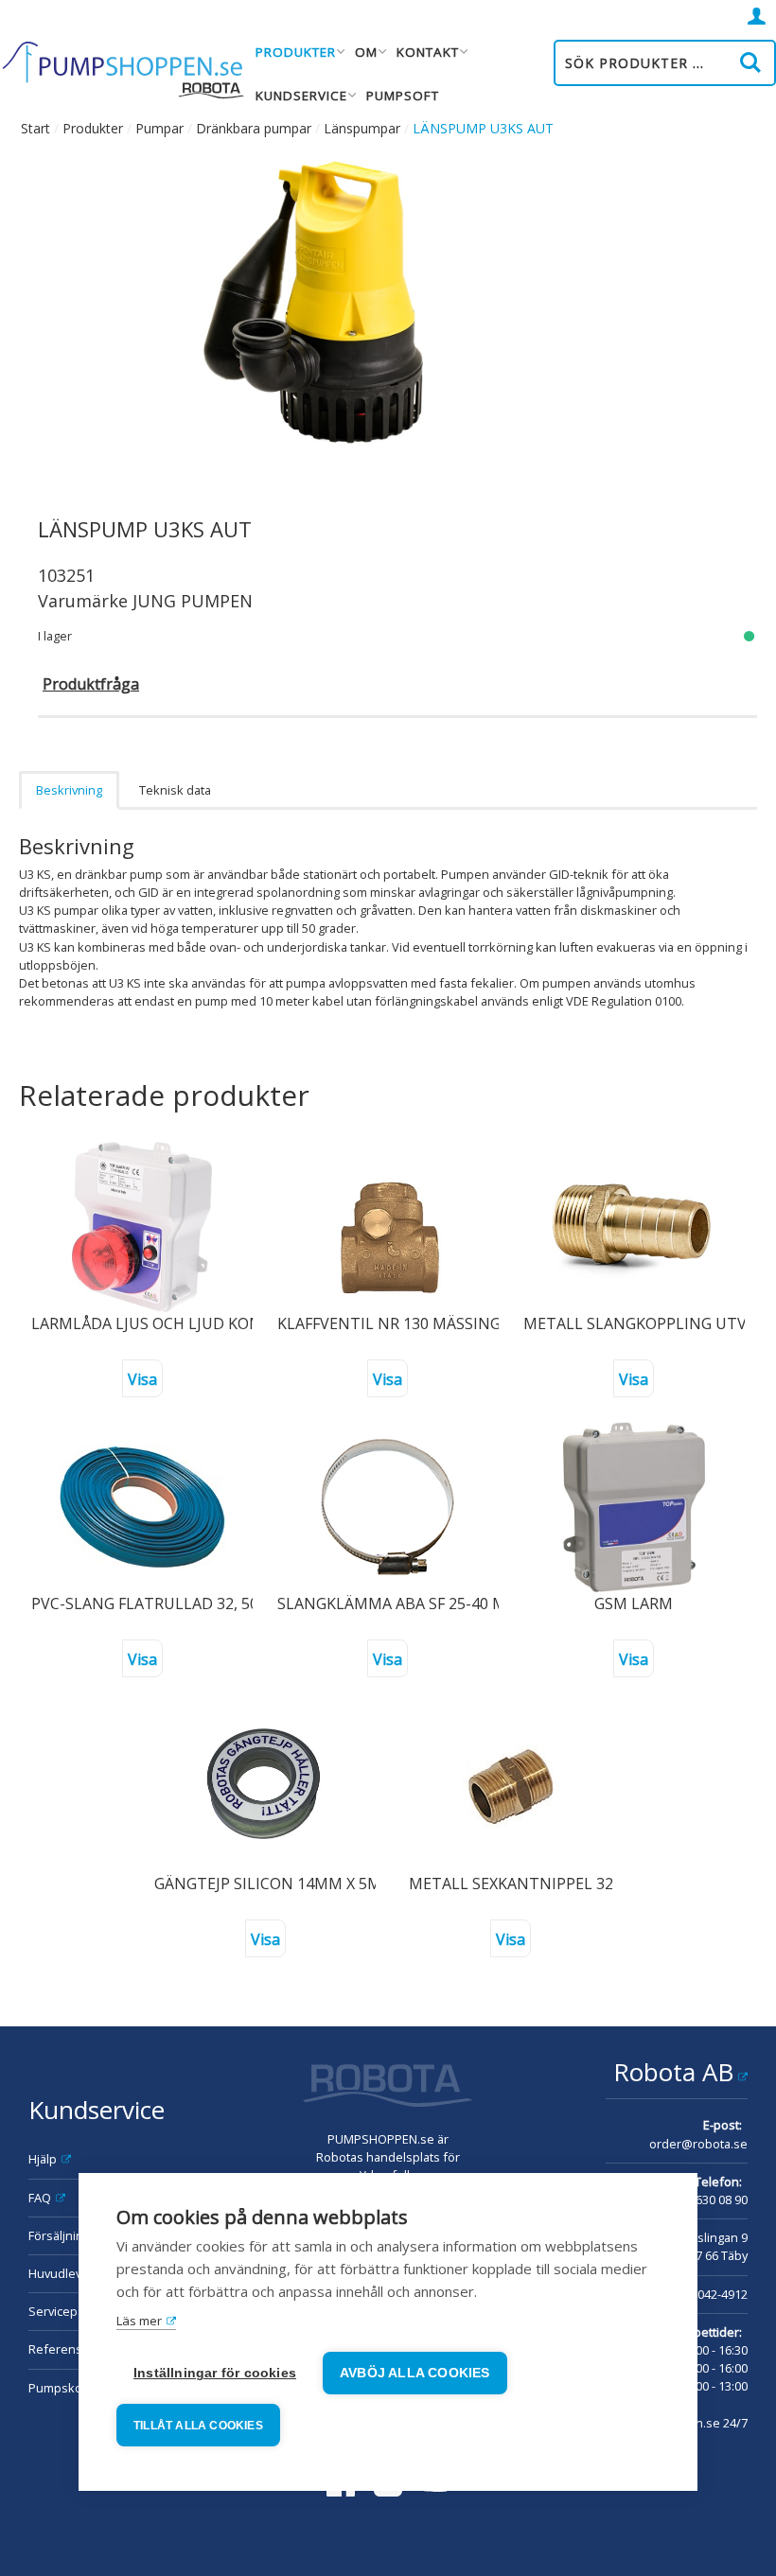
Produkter (93, 128)
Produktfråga (91, 684)
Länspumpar (362, 128)
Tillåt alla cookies (198, 2426)
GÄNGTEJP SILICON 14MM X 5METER (286, 1884)
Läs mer (139, 2321)
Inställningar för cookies (215, 2373)
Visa (142, 1379)
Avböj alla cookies (415, 2373)
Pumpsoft (403, 96)
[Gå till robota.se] (388, 2088)
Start (35, 128)
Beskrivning (69, 790)
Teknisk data (175, 790)
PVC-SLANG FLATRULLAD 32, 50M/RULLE (178, 1603)
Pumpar (159, 128)
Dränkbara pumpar (254, 128)
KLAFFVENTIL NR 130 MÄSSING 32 (399, 1323)
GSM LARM (634, 1603)
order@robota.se (698, 2144)
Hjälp (43, 2159)
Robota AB (673, 2072)
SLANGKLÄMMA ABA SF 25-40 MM (399, 1603)
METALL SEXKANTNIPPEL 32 (511, 1884)
